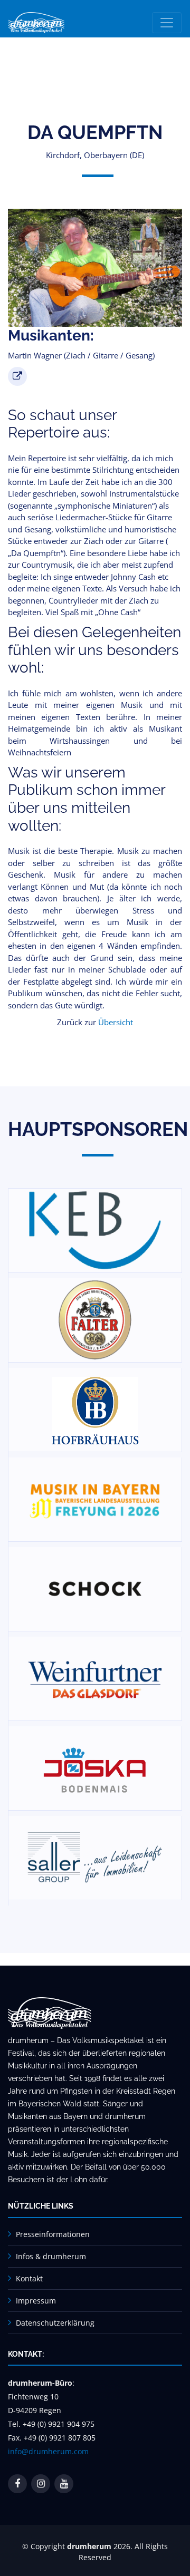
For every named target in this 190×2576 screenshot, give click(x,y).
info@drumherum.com (48, 2451)
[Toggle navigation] (167, 23)
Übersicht (116, 1022)
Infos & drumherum (51, 2256)
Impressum (36, 2301)
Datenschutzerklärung (55, 2323)
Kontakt (29, 2278)
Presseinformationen (53, 2234)
